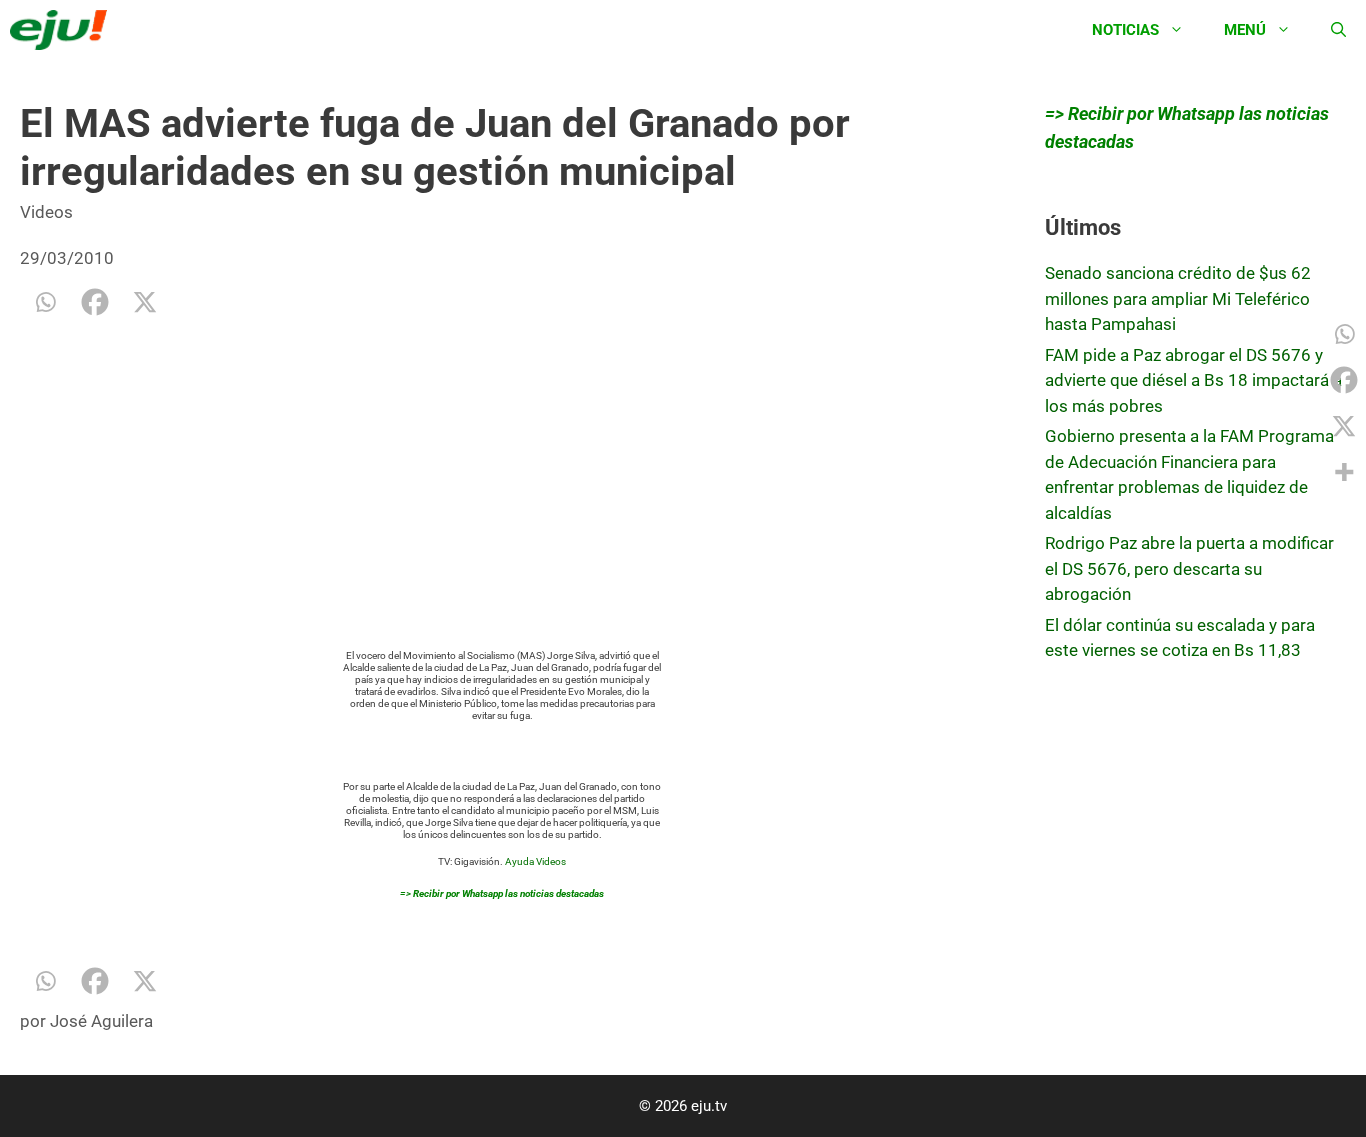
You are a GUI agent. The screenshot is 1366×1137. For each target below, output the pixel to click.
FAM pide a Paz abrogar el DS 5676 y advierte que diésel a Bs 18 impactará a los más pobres (1193, 380)
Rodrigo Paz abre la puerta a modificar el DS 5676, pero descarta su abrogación (1189, 568)
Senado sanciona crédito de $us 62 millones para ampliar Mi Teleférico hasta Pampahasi (1178, 298)
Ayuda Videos (535, 861)
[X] (145, 302)
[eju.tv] (63, 30)
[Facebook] (95, 302)
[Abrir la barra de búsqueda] (1338, 30)
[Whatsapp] (45, 302)
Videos (46, 212)
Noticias (1125, 30)
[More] (1344, 472)
